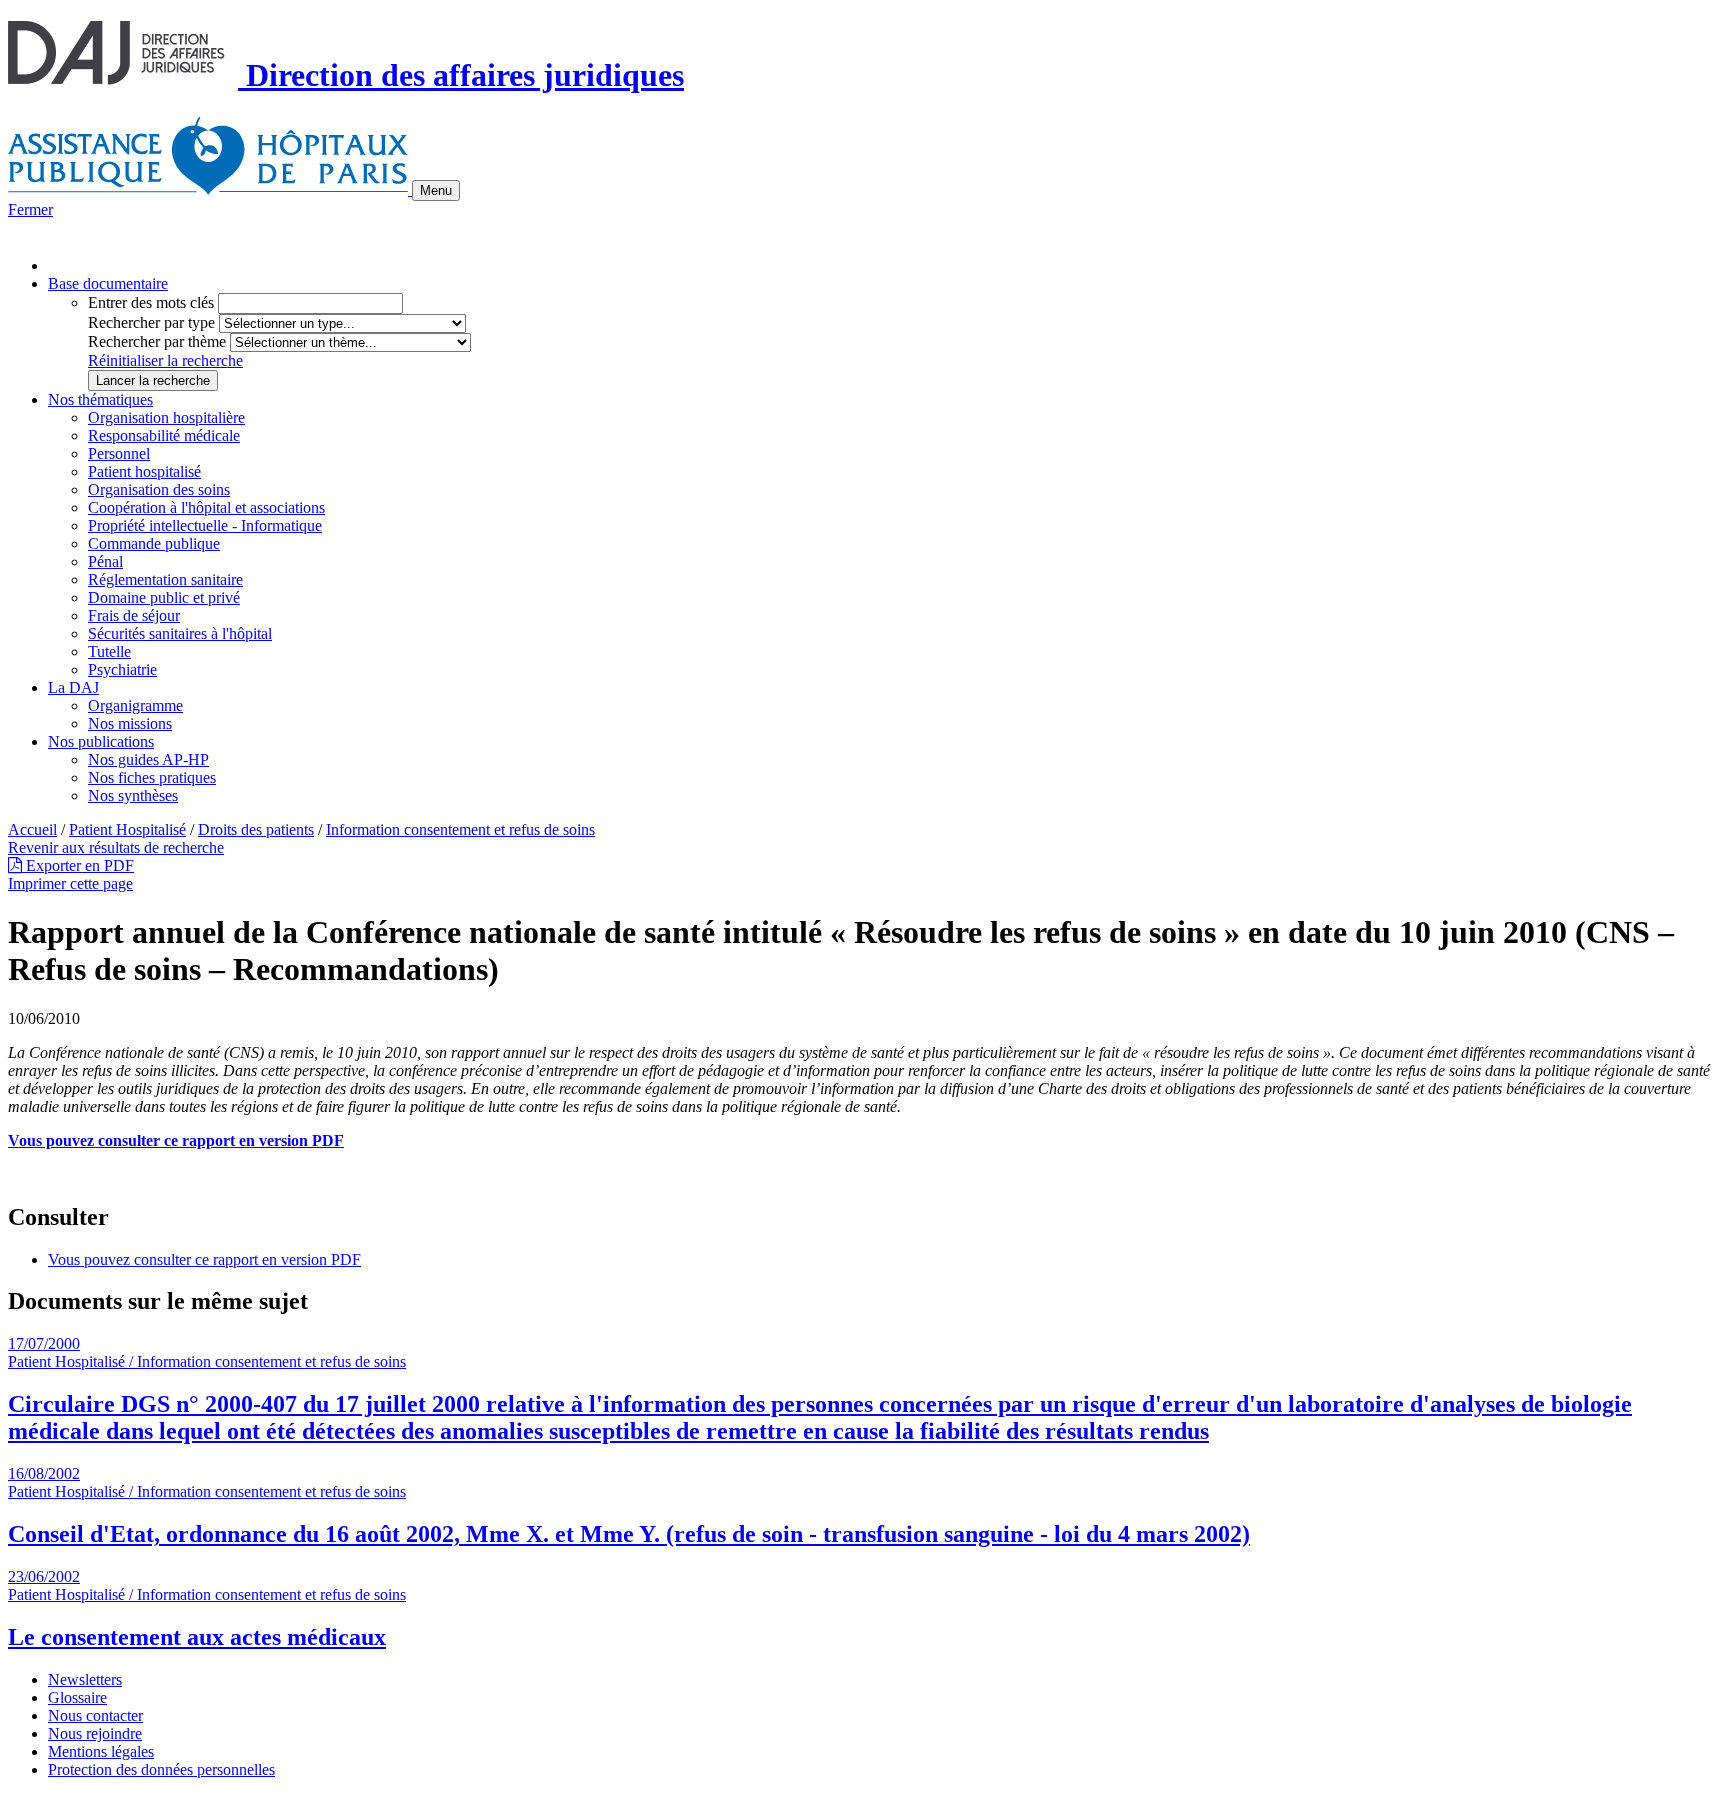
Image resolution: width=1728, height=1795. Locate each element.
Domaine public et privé (164, 597)
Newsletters (85, 1679)
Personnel (119, 453)
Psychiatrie (122, 669)
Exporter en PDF (78, 865)
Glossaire (77, 1697)
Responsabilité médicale (164, 435)
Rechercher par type (151, 322)
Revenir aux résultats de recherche (116, 847)
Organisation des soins (159, 489)
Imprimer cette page (70, 883)
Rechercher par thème (157, 341)
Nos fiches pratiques (152, 777)
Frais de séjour (134, 615)
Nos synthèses (133, 795)
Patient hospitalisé (144, 471)
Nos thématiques (100, 399)
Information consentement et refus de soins (460, 829)
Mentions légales (101, 1751)
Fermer (30, 209)
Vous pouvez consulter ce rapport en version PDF (204, 1259)
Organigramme (135, 705)
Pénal (105, 561)
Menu (436, 190)
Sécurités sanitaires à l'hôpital (180, 633)
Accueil (32, 829)
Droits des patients (256, 829)
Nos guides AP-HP (148, 759)
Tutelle (109, 651)
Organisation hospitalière (166, 417)
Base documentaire (108, 283)
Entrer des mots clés (151, 302)
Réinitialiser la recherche (165, 360)
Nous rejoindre (95, 1733)
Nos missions (130, 723)
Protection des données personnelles (161, 1769)
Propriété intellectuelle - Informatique (205, 525)
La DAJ (73, 687)
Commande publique (154, 543)
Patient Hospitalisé (127, 829)
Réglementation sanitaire (165, 579)
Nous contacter (95, 1715)
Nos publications (101, 741)
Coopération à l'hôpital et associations (206, 507)
